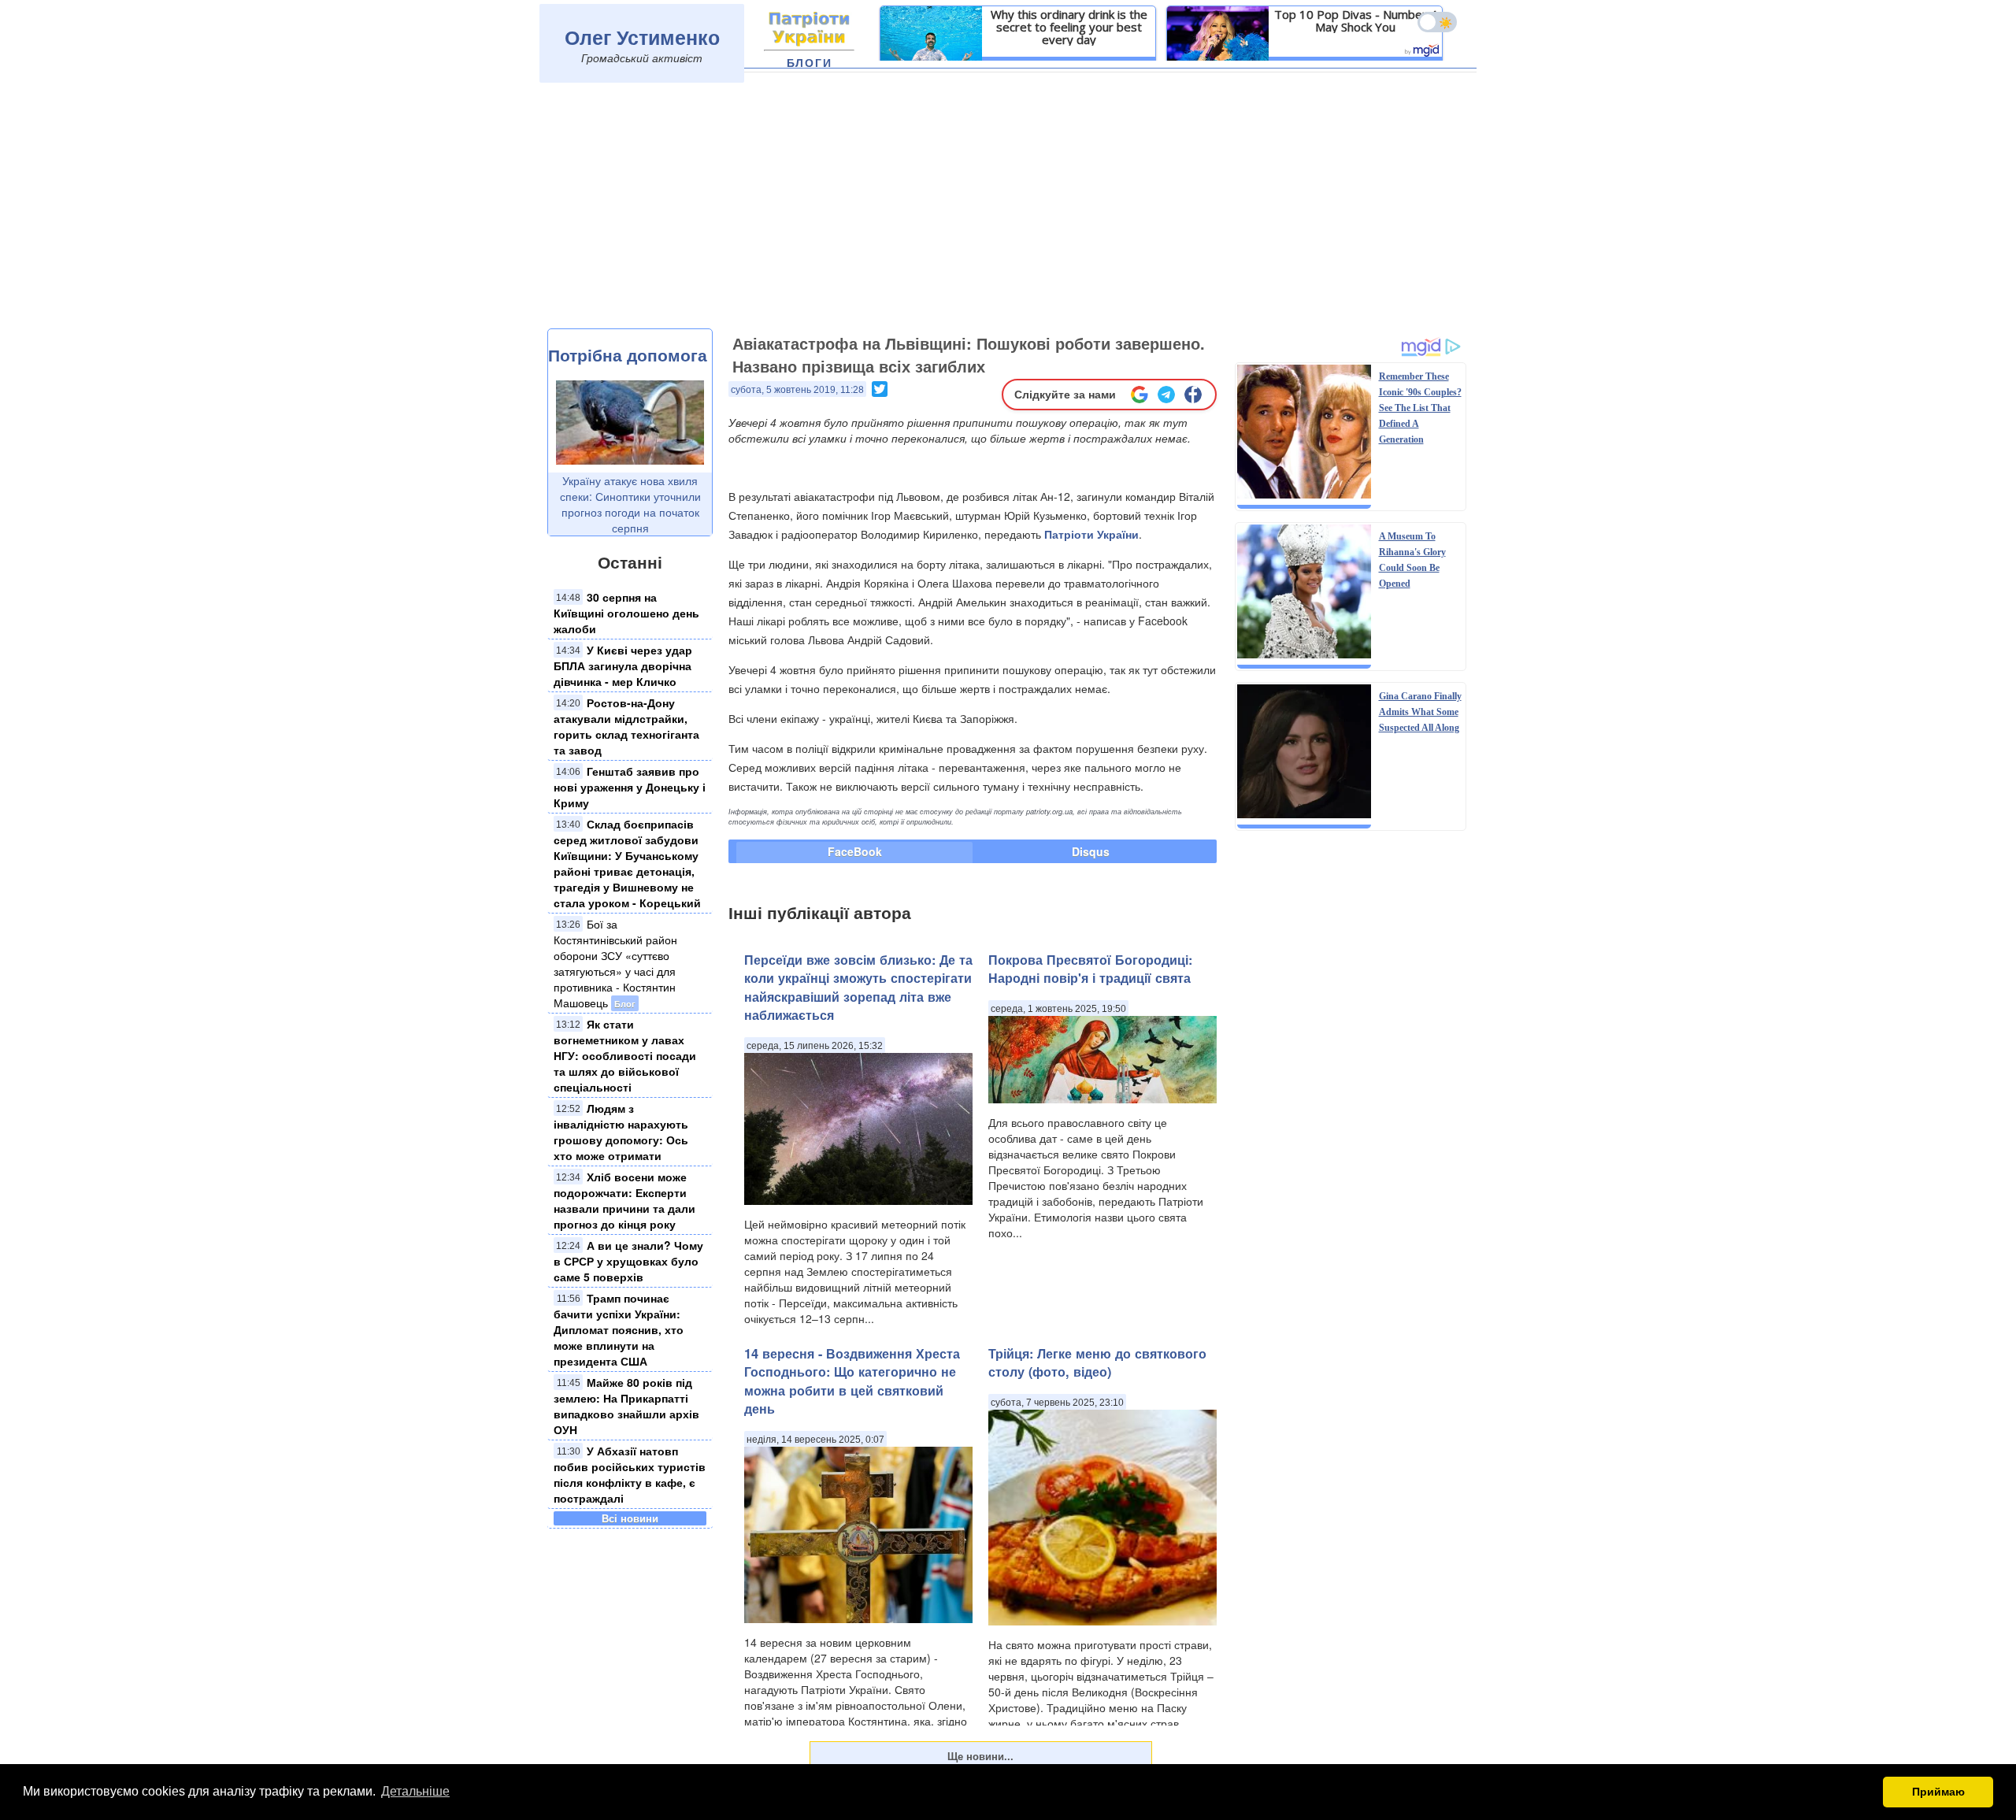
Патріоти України (1091, 534)
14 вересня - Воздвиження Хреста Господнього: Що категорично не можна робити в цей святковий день (852, 1381)
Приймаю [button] (1938, 1792)
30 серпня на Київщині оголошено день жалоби (626, 613)
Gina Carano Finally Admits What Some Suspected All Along (1420, 712)
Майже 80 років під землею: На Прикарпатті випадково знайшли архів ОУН (626, 1406)
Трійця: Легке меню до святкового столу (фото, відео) (1097, 1362)
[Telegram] (1166, 395)
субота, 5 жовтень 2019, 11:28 (797, 390)
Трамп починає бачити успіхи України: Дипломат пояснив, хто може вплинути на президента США (619, 1329)
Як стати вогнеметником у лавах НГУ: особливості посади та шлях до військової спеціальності (625, 1055)
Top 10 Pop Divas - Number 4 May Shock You (1356, 20)
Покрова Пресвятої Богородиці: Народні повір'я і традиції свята (1090, 969)
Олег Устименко (642, 37)
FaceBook (855, 851)
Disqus (1091, 851)
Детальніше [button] (415, 1791)
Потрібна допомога (628, 354)
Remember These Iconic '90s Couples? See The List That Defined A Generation (1420, 408)
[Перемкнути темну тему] (1437, 22)
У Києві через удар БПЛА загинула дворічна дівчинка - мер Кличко (623, 665)
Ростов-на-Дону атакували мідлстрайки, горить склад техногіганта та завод (626, 726)
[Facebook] (1193, 395)
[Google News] (1140, 395)
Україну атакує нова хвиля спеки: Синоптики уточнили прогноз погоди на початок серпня (630, 504)
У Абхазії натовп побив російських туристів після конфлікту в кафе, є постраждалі (630, 1474)
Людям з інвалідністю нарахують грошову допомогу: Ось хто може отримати (621, 1132)
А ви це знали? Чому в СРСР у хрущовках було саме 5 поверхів (628, 1261)
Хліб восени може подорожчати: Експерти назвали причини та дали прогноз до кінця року (624, 1200)
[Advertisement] (1008, 210)
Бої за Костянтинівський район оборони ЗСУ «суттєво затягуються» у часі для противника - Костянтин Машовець (615, 963)
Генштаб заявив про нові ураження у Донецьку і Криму (630, 787)
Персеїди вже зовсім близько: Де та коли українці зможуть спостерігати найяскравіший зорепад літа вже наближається (858, 987)
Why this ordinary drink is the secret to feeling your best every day (1069, 27)
